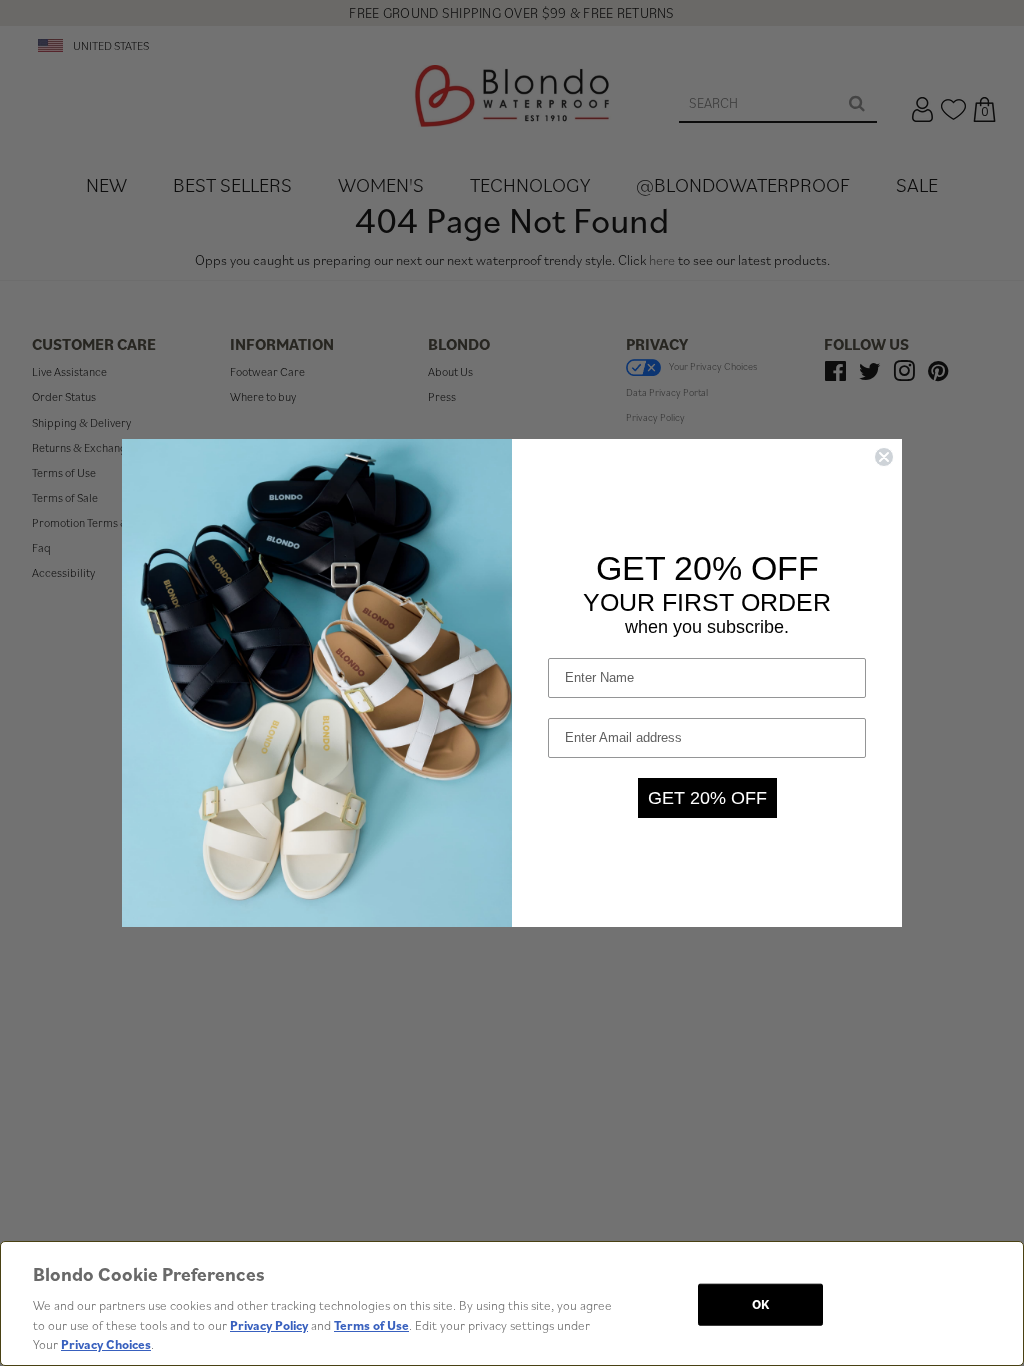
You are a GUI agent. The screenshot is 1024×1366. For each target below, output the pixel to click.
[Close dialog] (884, 457)
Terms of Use (371, 1325)
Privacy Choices (106, 1344)
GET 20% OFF (707, 798)
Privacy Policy (269, 1325)
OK (760, 1304)
